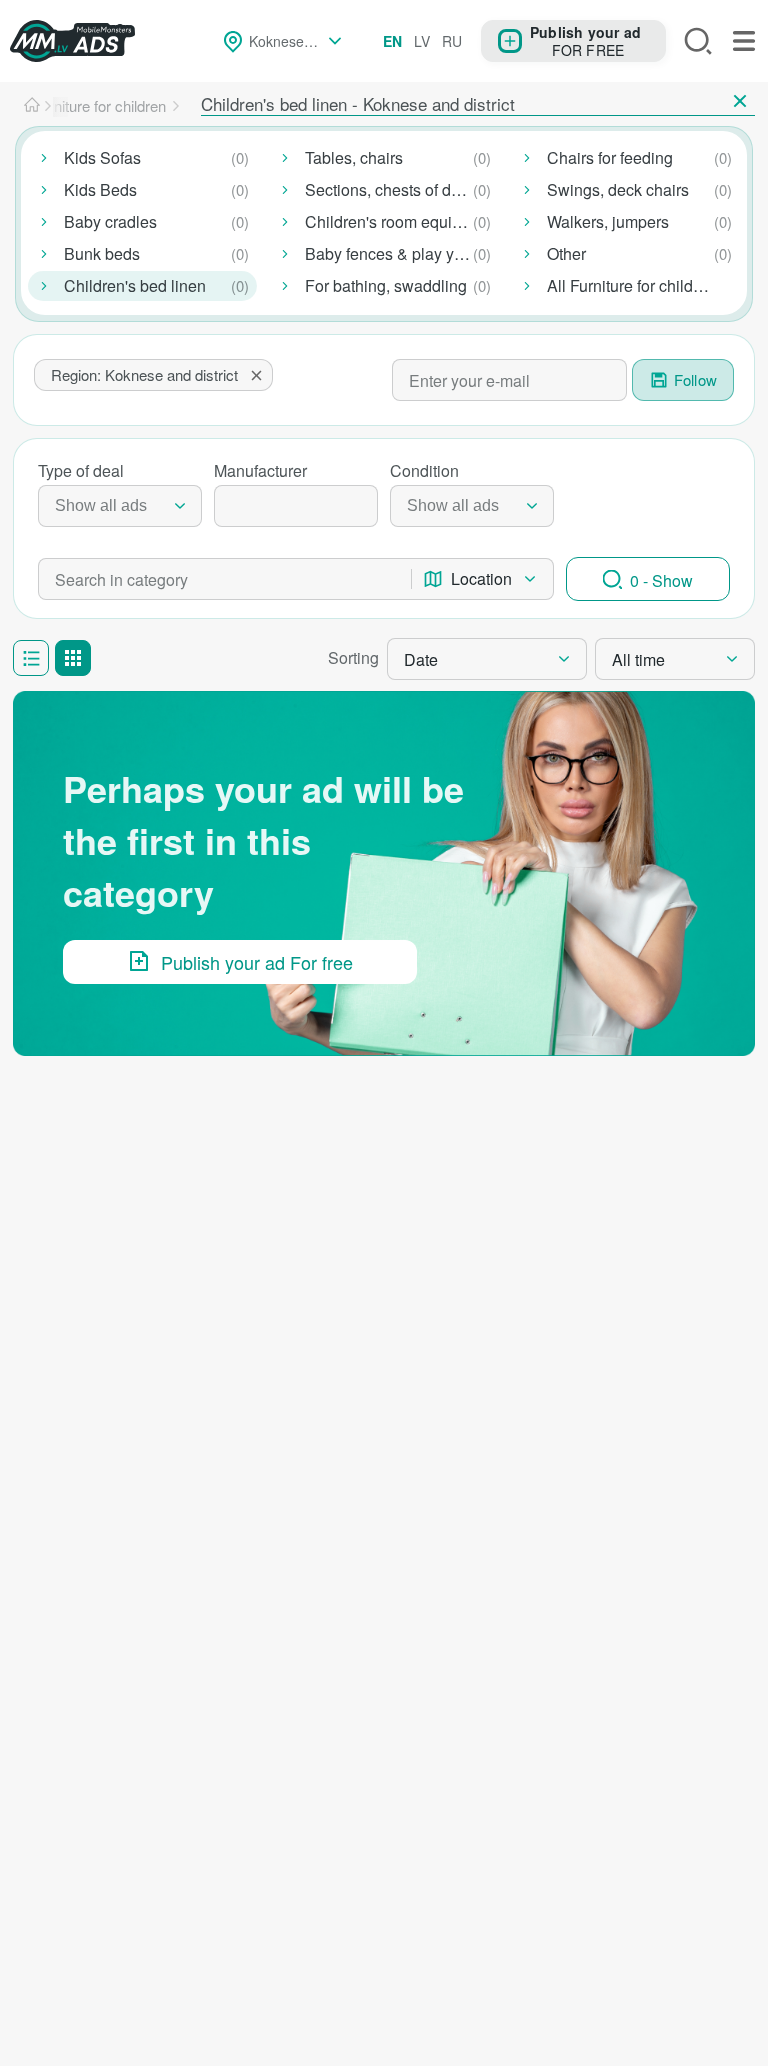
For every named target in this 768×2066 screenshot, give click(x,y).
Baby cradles (110, 221)
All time (638, 659)
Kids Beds (100, 189)
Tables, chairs (354, 157)
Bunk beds (102, 253)
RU (452, 41)
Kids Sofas (102, 157)
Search (698, 41)
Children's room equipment (400, 221)
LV (422, 41)
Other (566, 253)
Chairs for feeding (610, 157)
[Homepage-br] (32, 106)
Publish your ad (585, 31)
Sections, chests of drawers (401, 189)
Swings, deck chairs (618, 189)
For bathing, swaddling (386, 285)
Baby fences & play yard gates (401, 253)
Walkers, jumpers (608, 221)
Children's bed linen (135, 285)
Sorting (353, 657)
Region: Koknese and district (144, 374)
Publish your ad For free (257, 962)
